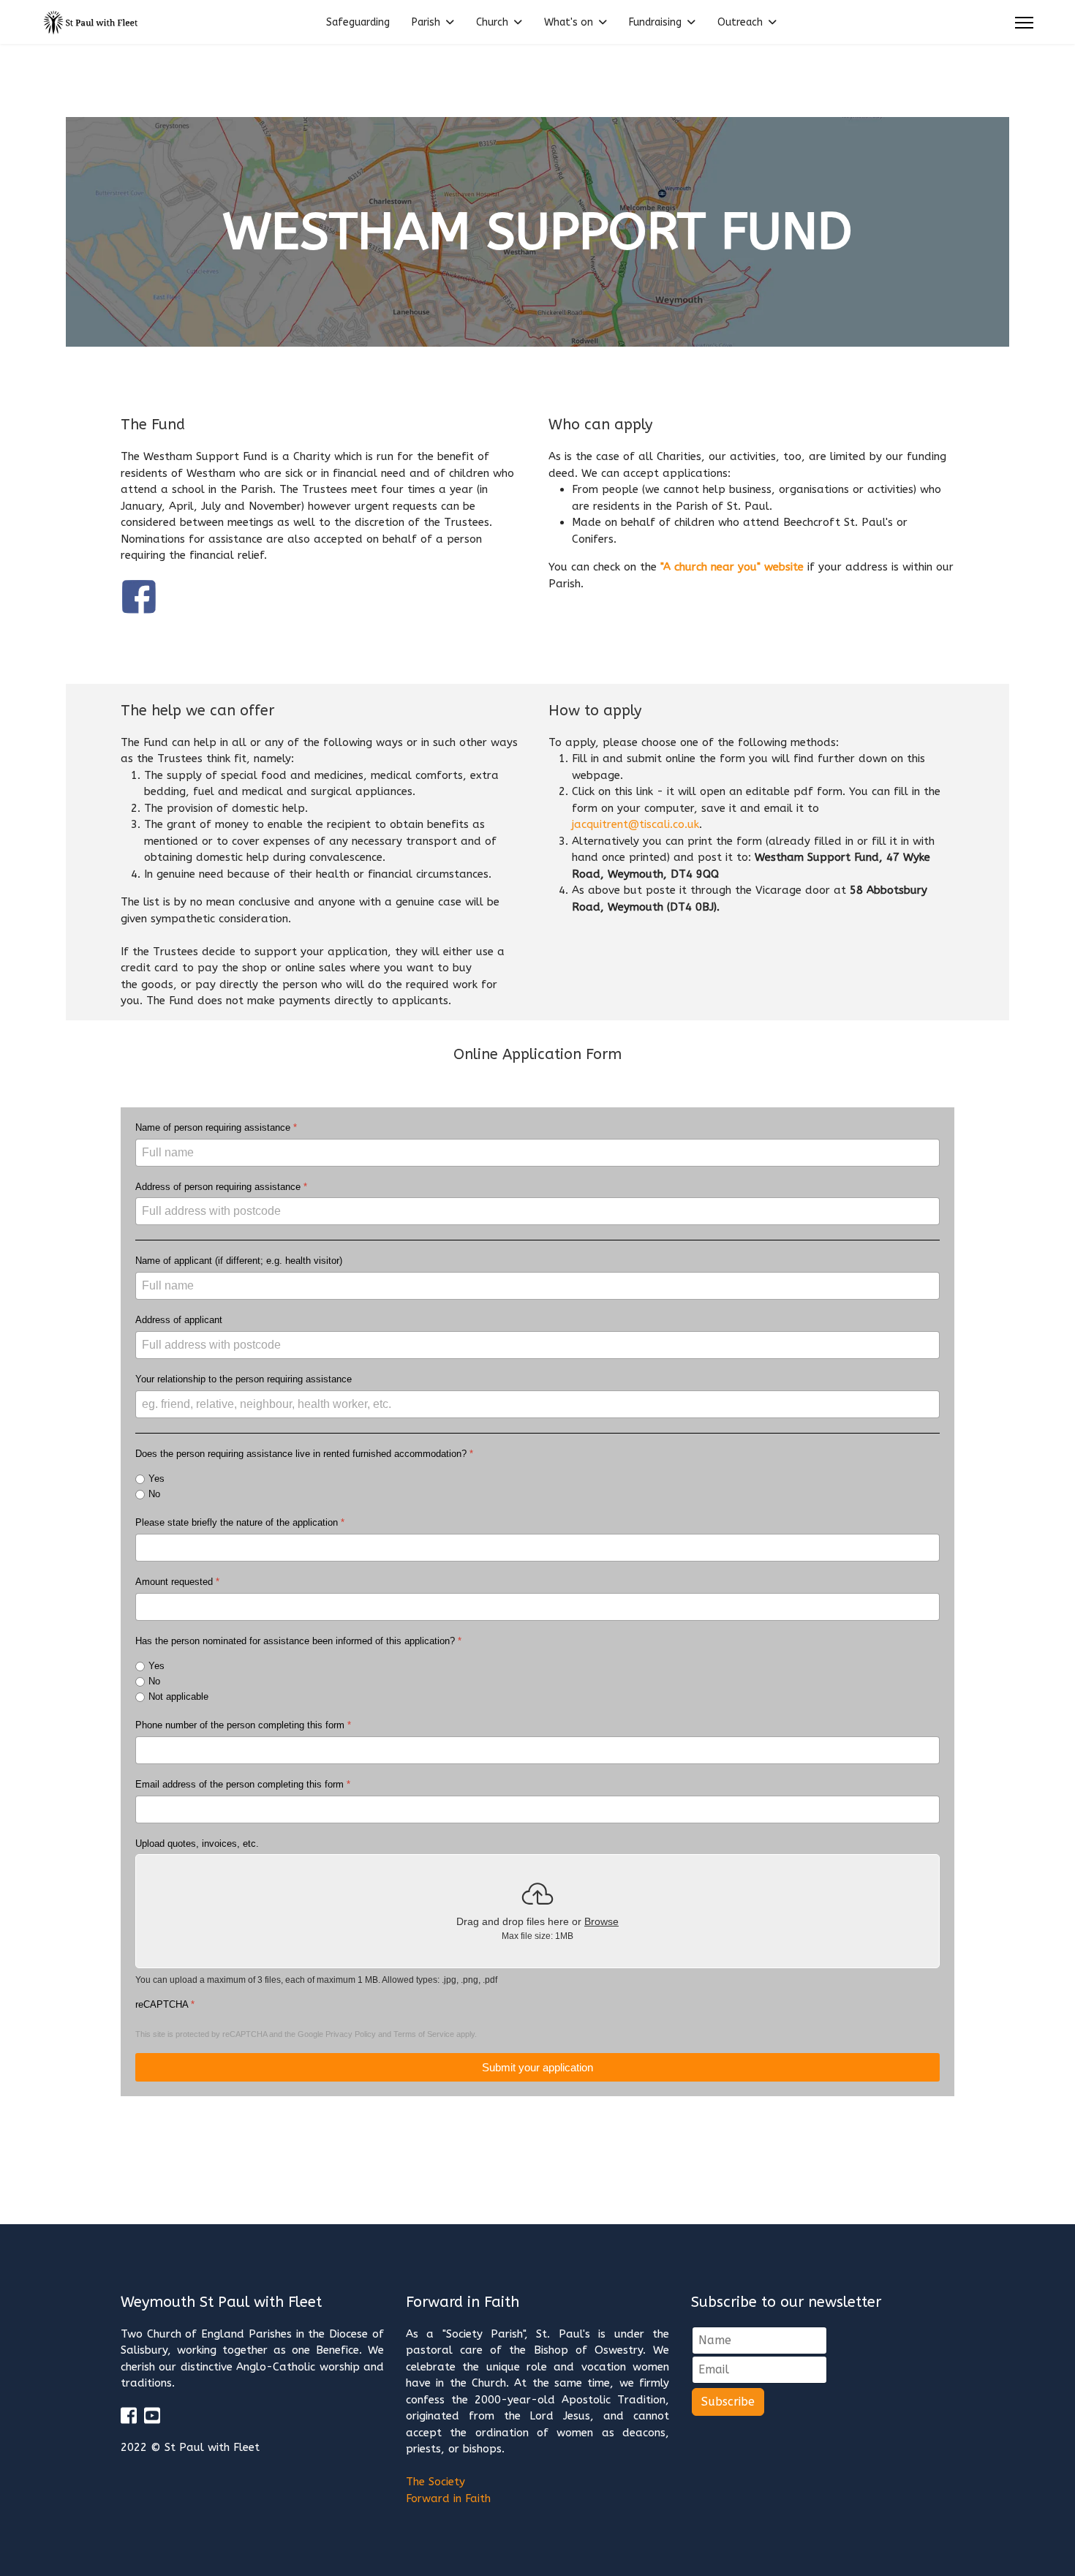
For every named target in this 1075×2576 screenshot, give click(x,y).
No (154, 1494)
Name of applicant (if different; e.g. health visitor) (239, 1261)
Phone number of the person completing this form (243, 1725)
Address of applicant (179, 1320)
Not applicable (178, 1696)
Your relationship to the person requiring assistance (244, 1379)
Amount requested (177, 1582)
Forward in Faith (448, 2498)
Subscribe (728, 2402)
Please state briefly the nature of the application (240, 1522)
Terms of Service (424, 2034)
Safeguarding (358, 22)
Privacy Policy (351, 2034)
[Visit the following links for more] (129, 2415)
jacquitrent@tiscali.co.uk (635, 824)
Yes (156, 1479)
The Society (435, 2482)
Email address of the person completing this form (243, 1784)
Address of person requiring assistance (221, 1187)
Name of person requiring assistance (216, 1127)
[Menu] (1024, 23)
